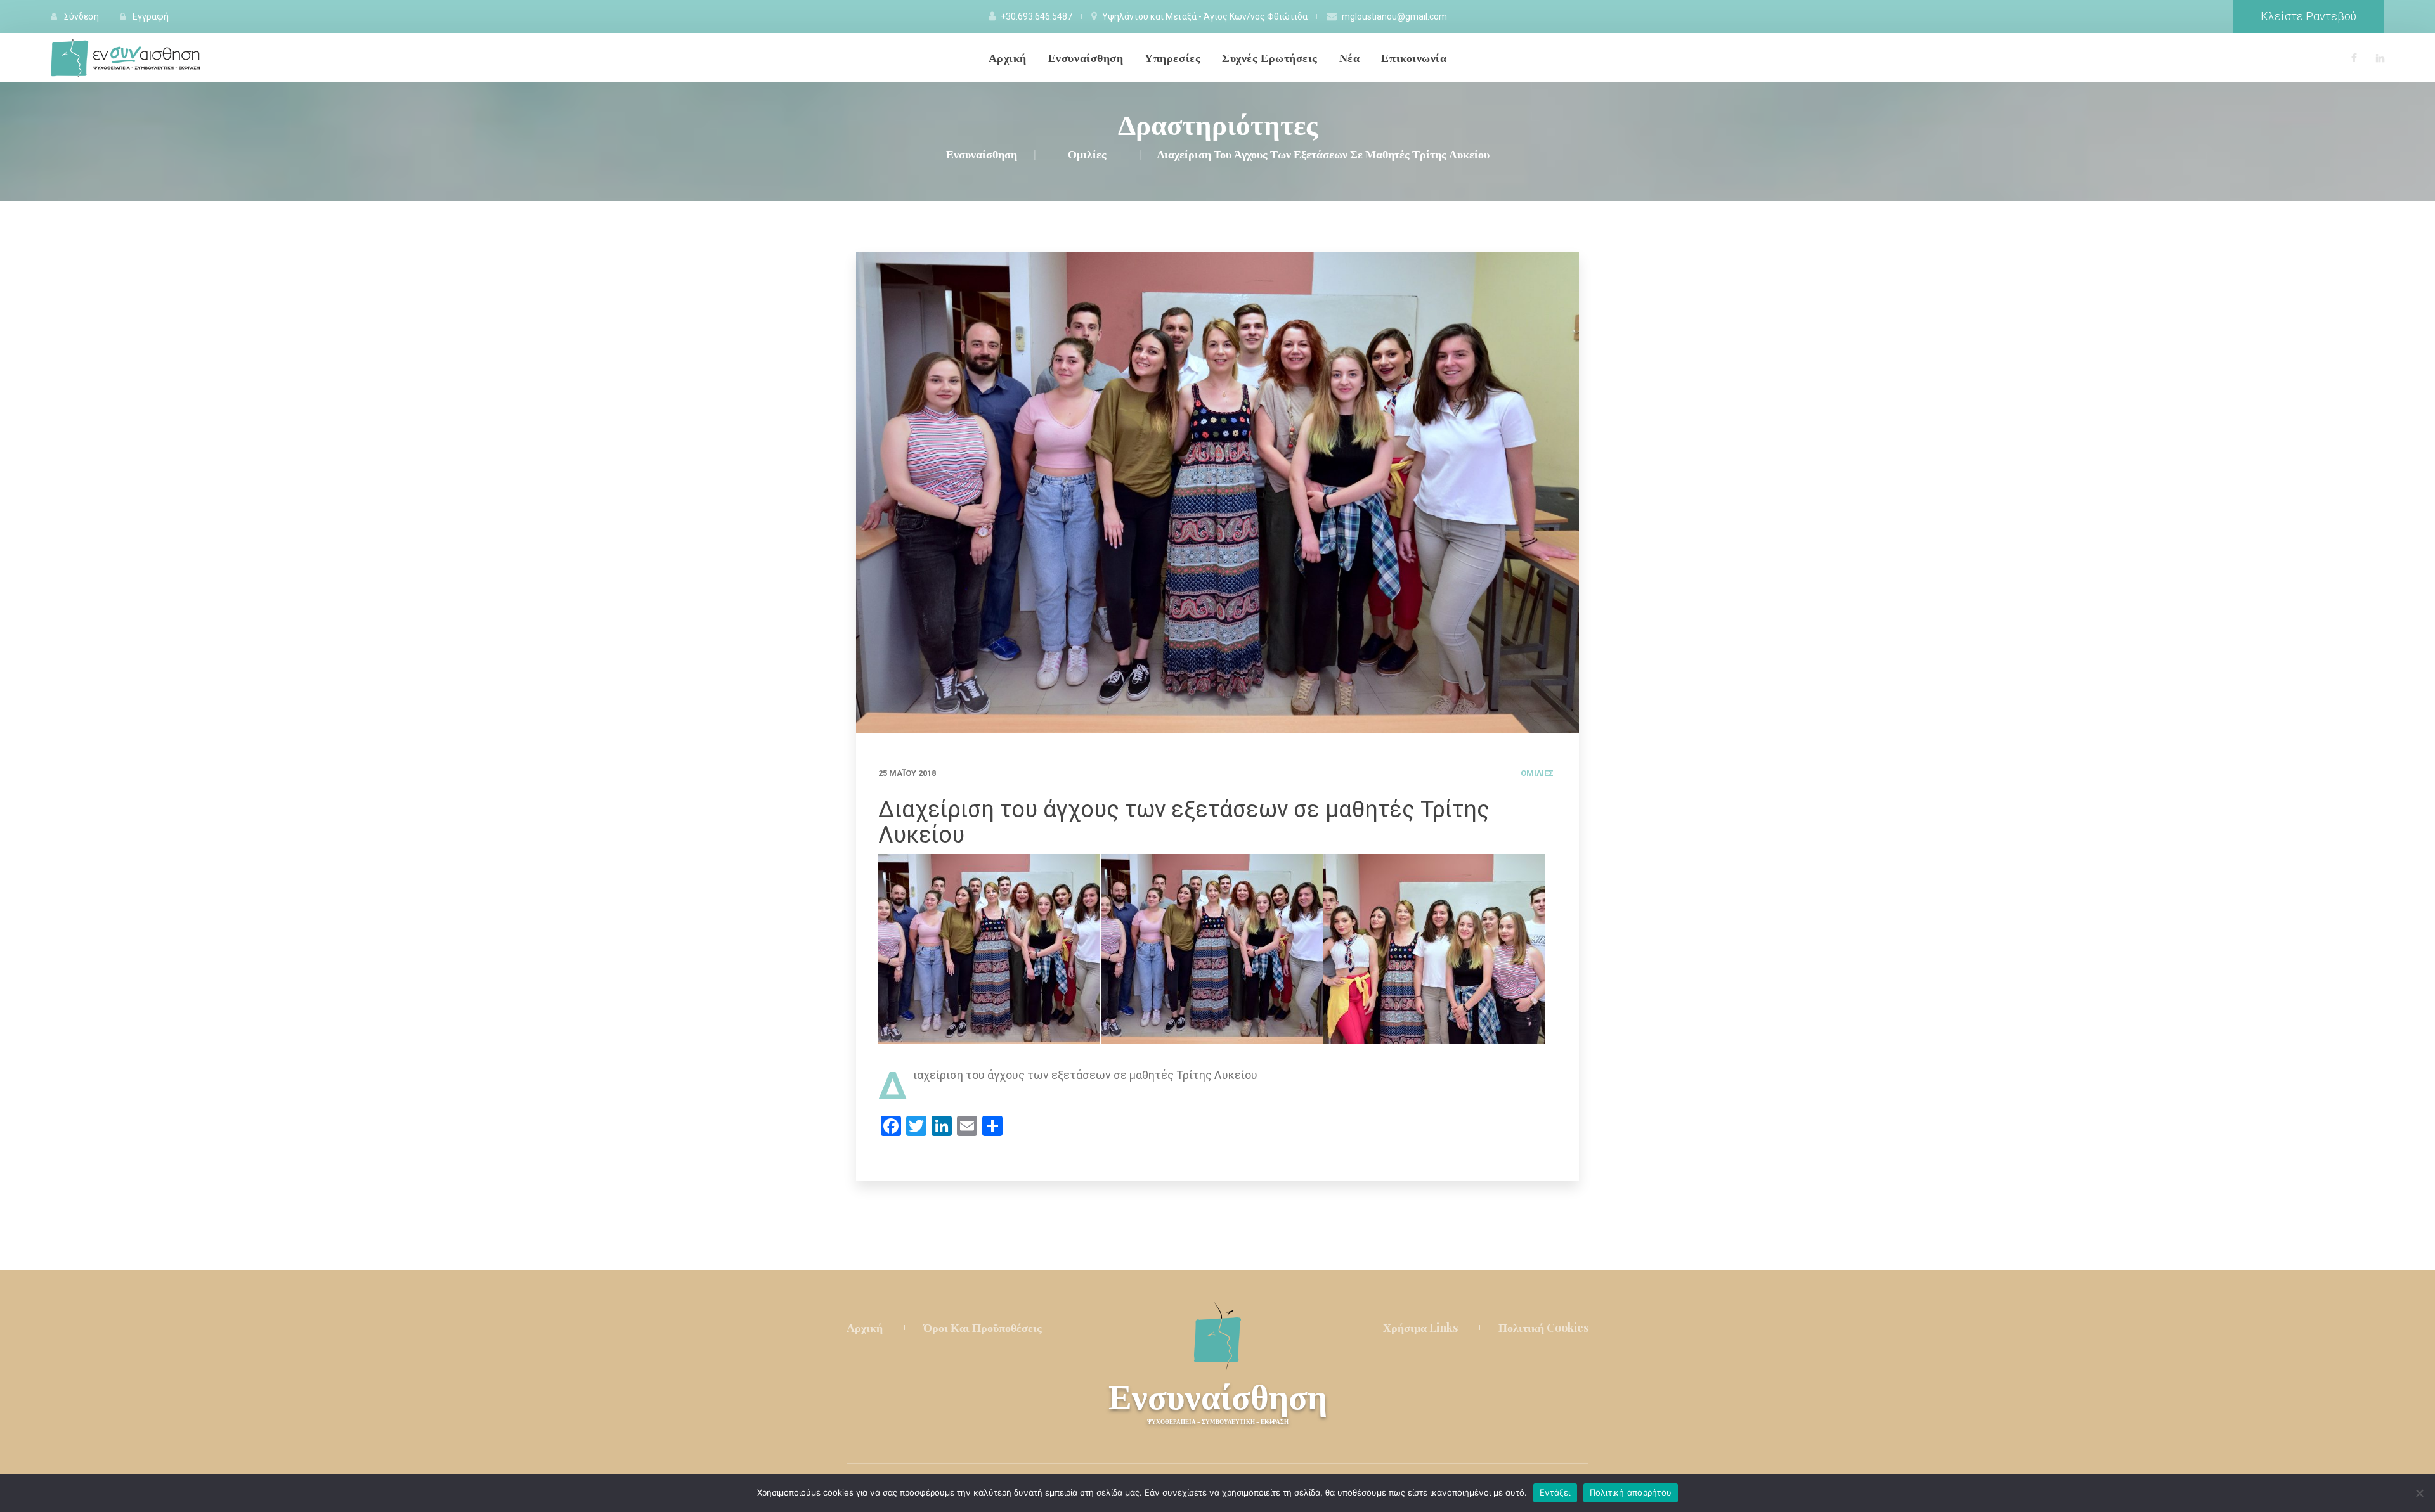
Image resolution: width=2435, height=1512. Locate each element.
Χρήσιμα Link (1420, 1328)
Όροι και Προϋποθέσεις (983, 1328)
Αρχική (865, 1328)
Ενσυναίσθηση (1218, 1401)
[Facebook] (2354, 57)
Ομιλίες (1537, 773)
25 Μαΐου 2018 (907, 773)
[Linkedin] (2380, 57)
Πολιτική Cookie (1543, 1328)
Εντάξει (1555, 1492)
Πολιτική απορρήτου (1631, 1492)
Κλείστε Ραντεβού (2308, 16)
